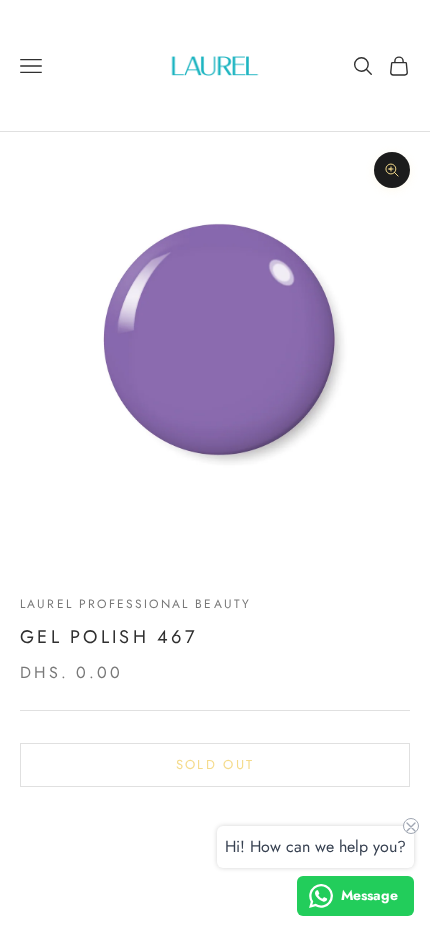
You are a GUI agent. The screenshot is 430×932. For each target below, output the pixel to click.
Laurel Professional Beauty (135, 604)
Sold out (215, 764)
